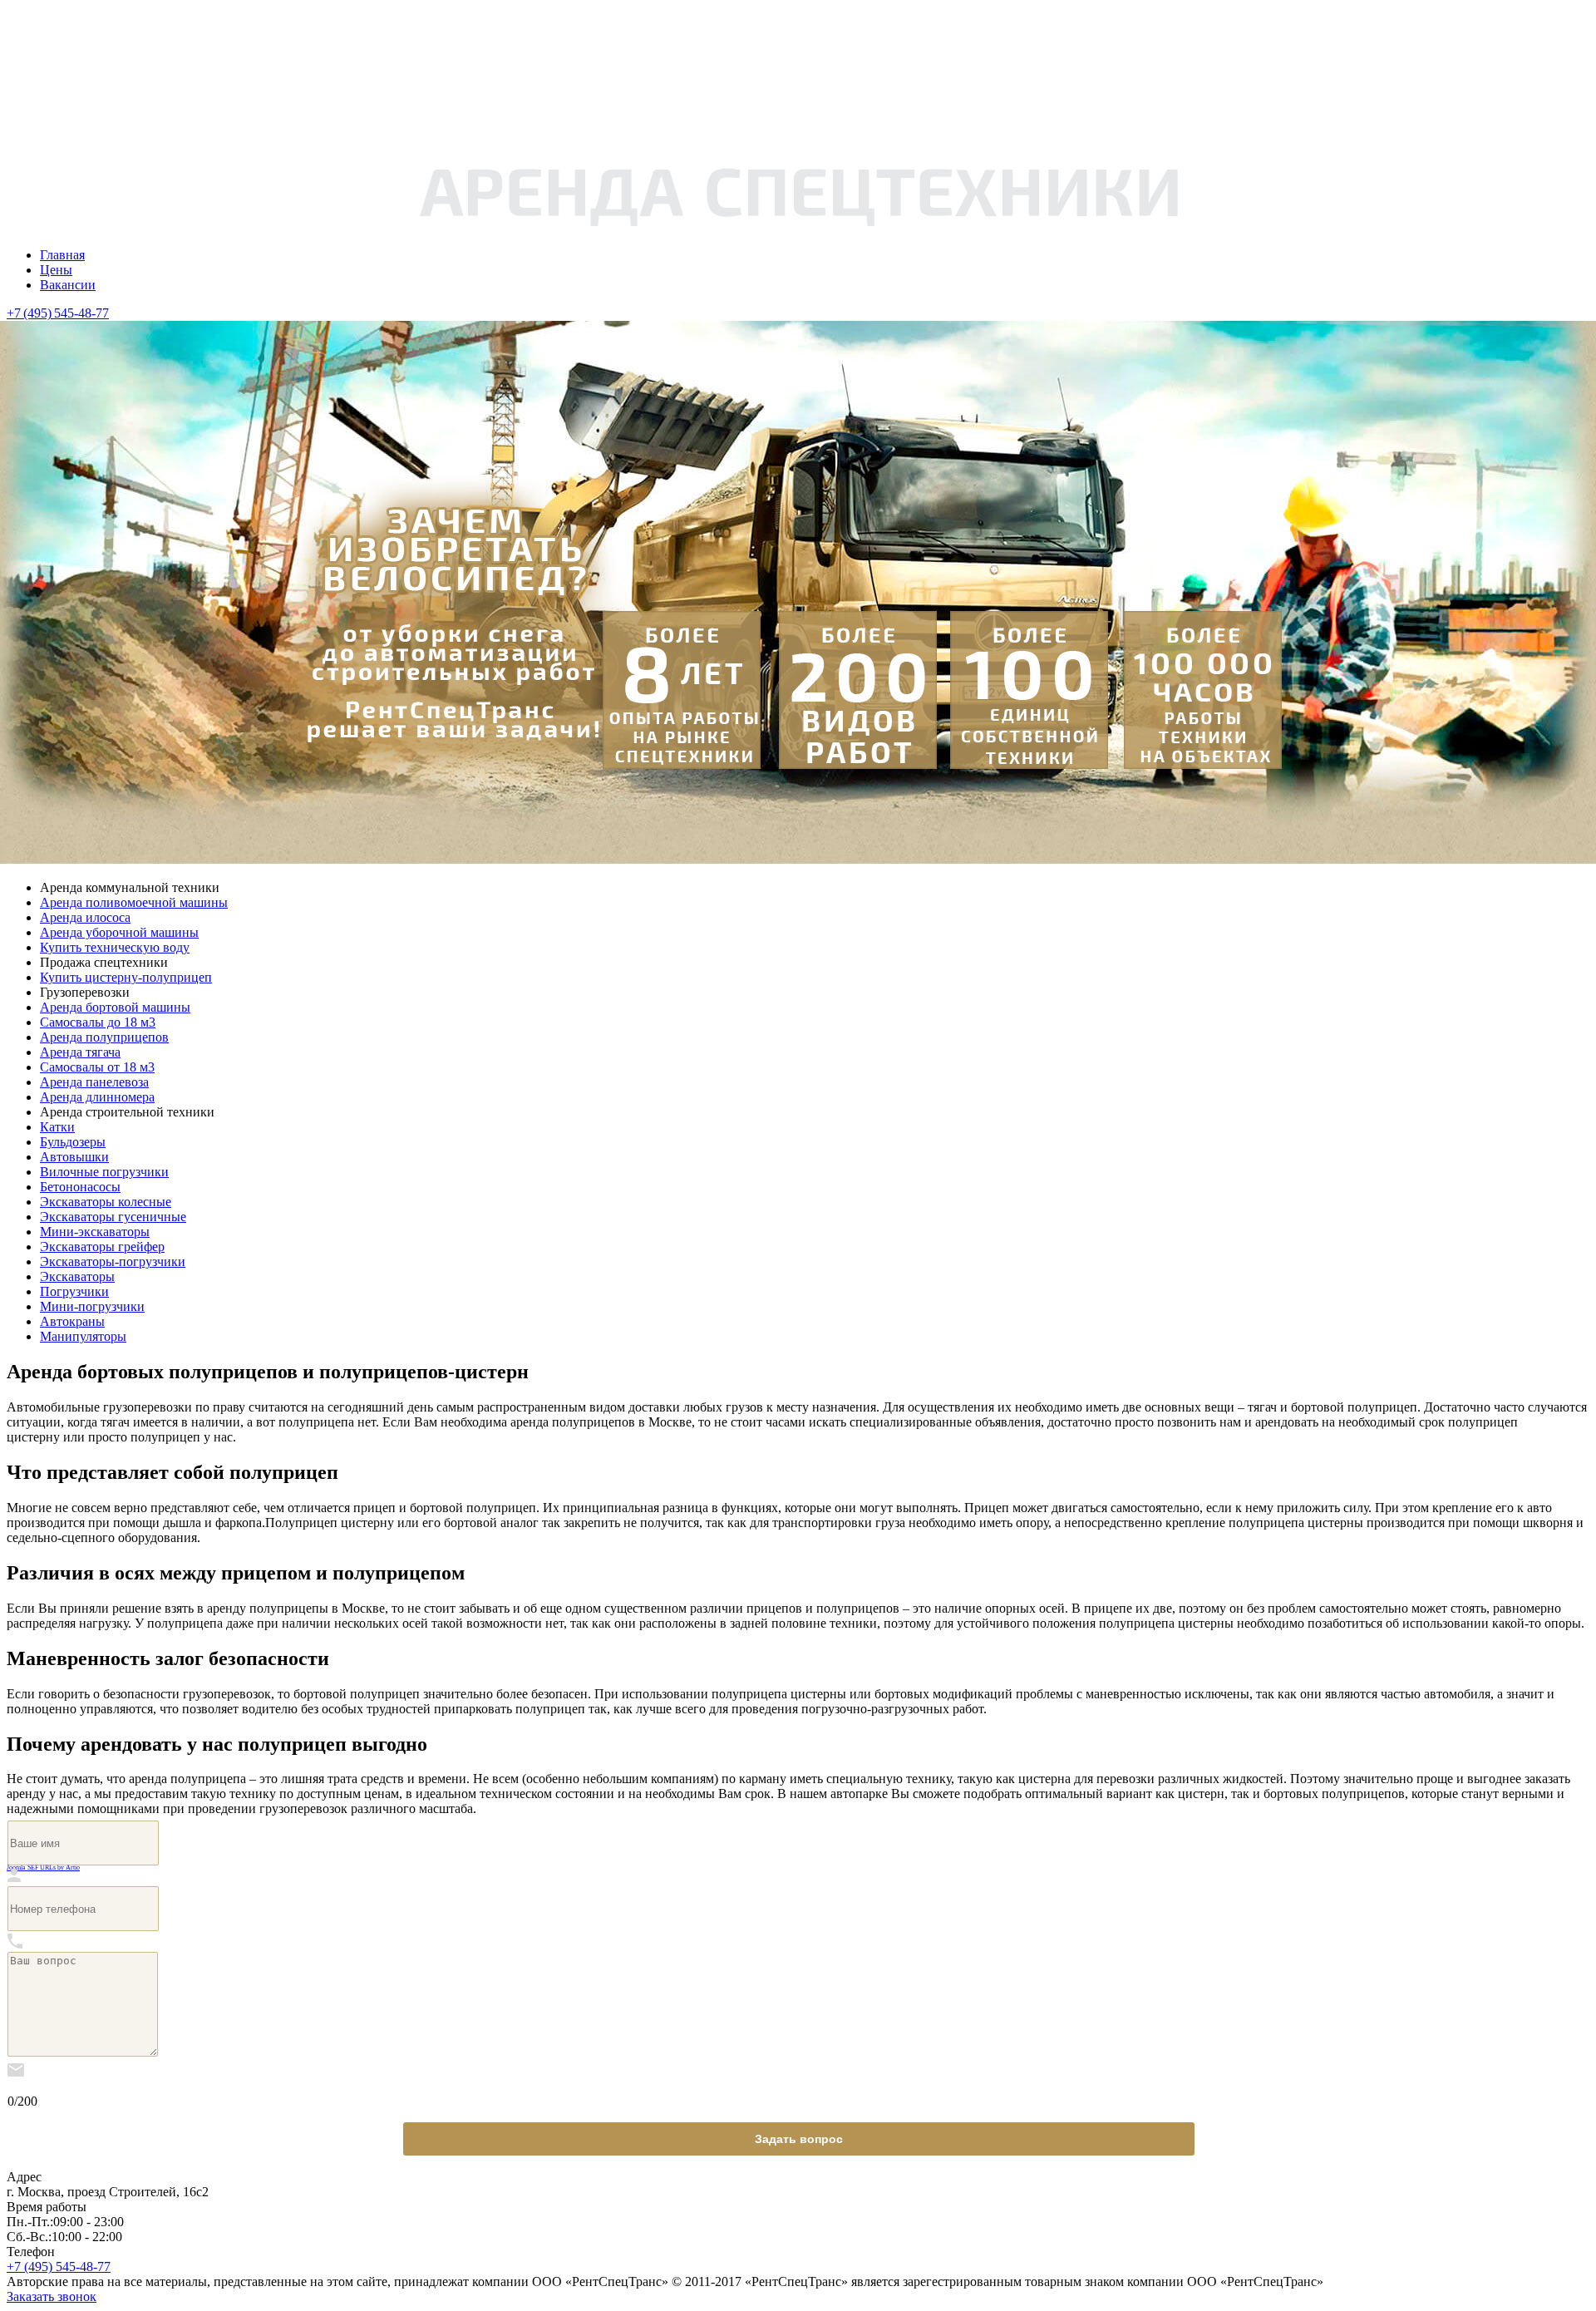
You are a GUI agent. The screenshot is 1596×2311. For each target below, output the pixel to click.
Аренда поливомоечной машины (134, 902)
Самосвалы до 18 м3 (98, 1022)
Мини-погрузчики (92, 1306)
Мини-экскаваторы (95, 1232)
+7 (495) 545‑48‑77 (58, 313)
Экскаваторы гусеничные (113, 1217)
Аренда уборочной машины (119, 932)
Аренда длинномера (97, 1097)
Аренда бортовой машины (115, 1007)
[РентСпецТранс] (798, 227)
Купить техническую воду (115, 947)
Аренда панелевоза (94, 1082)
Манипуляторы (83, 1336)
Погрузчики (74, 1291)
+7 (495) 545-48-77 (59, 2267)
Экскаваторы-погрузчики (113, 1261)
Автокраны (72, 1321)
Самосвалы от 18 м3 (97, 1067)
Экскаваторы (77, 1276)
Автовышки (74, 1157)
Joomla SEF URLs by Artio (43, 1868)
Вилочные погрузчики (104, 1172)
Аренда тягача (80, 1052)
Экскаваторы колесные (106, 1202)
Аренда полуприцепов (104, 1037)
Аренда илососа (85, 917)
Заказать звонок (52, 2296)
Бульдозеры (73, 1142)
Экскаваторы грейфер (102, 1247)
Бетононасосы (80, 1187)
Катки (57, 1127)
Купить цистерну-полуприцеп (126, 977)
